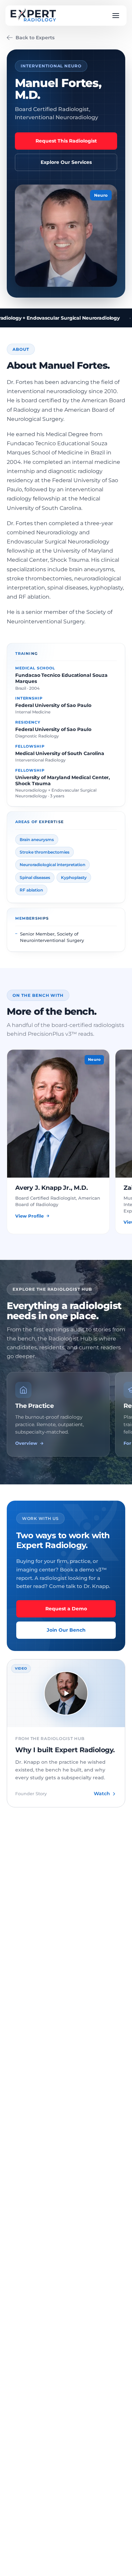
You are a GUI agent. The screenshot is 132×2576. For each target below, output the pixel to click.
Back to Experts (35, 38)
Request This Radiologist (66, 141)
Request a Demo (66, 1609)
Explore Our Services (66, 162)
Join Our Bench (66, 1630)
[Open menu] (116, 16)
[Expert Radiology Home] (33, 16)
